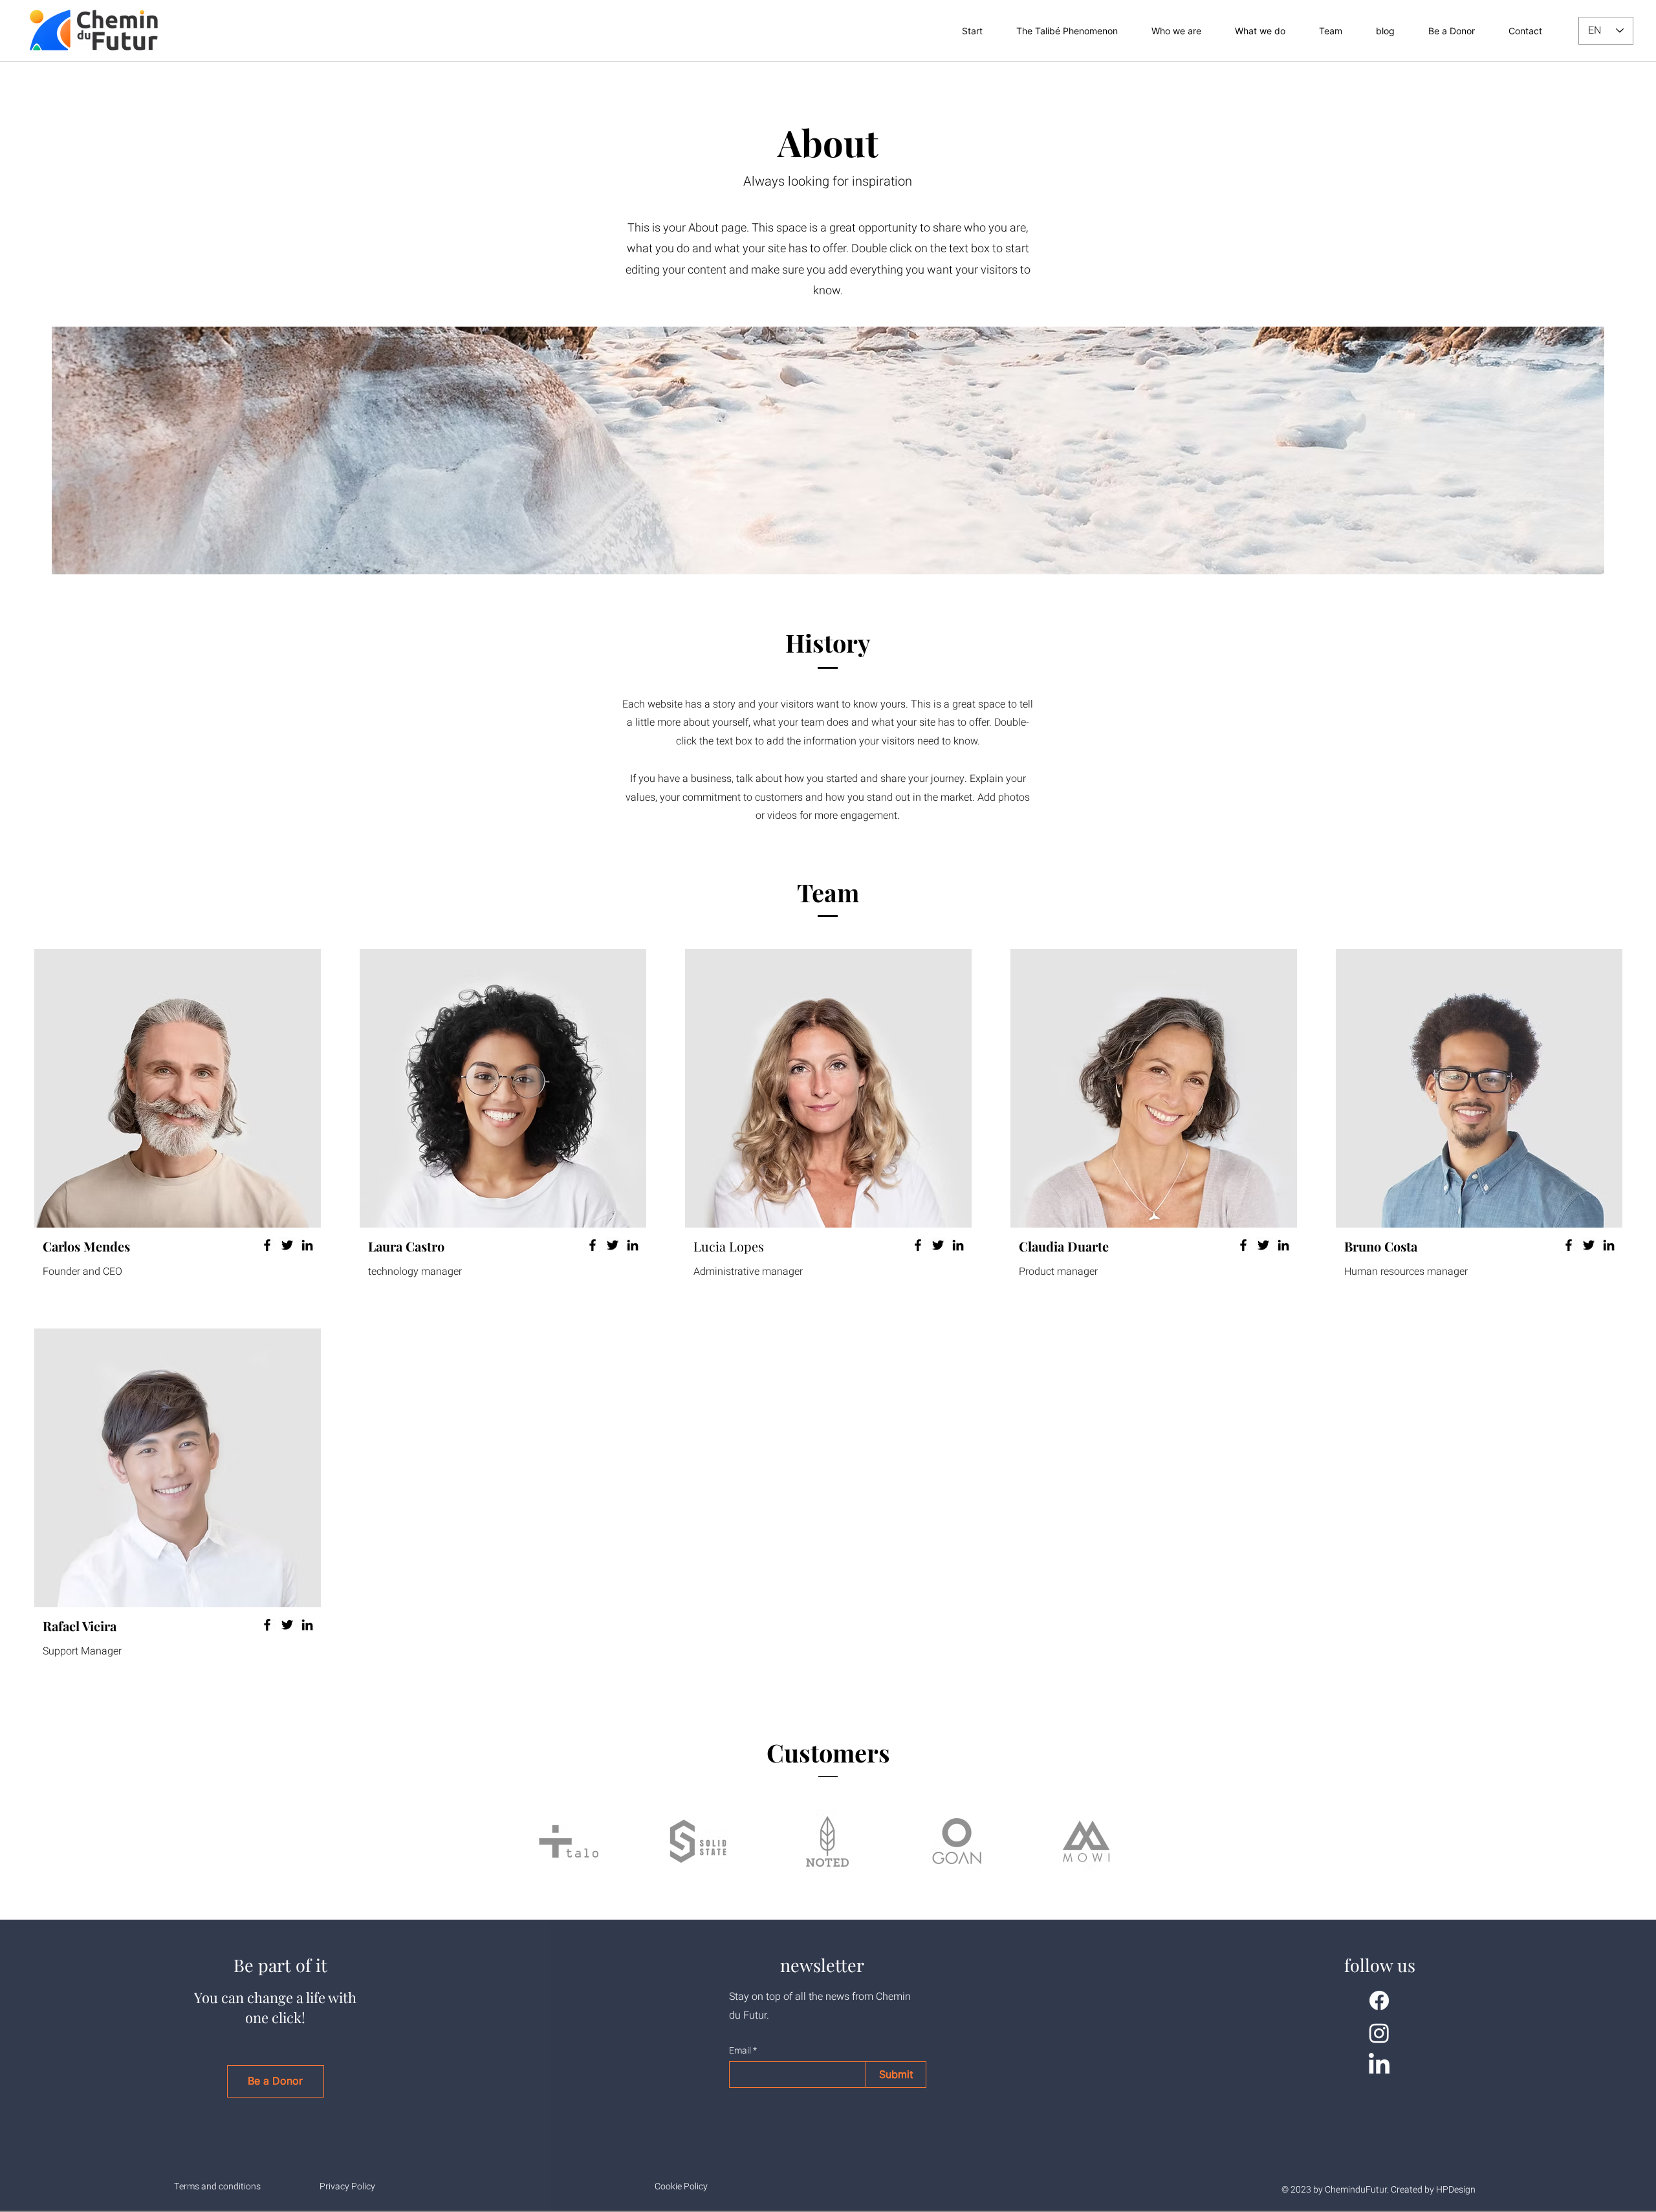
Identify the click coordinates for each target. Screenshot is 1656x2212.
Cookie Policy (681, 2186)
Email (740, 2051)
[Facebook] (267, 1245)
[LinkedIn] (307, 1245)
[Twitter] (287, 1245)
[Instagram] (1379, 2033)
